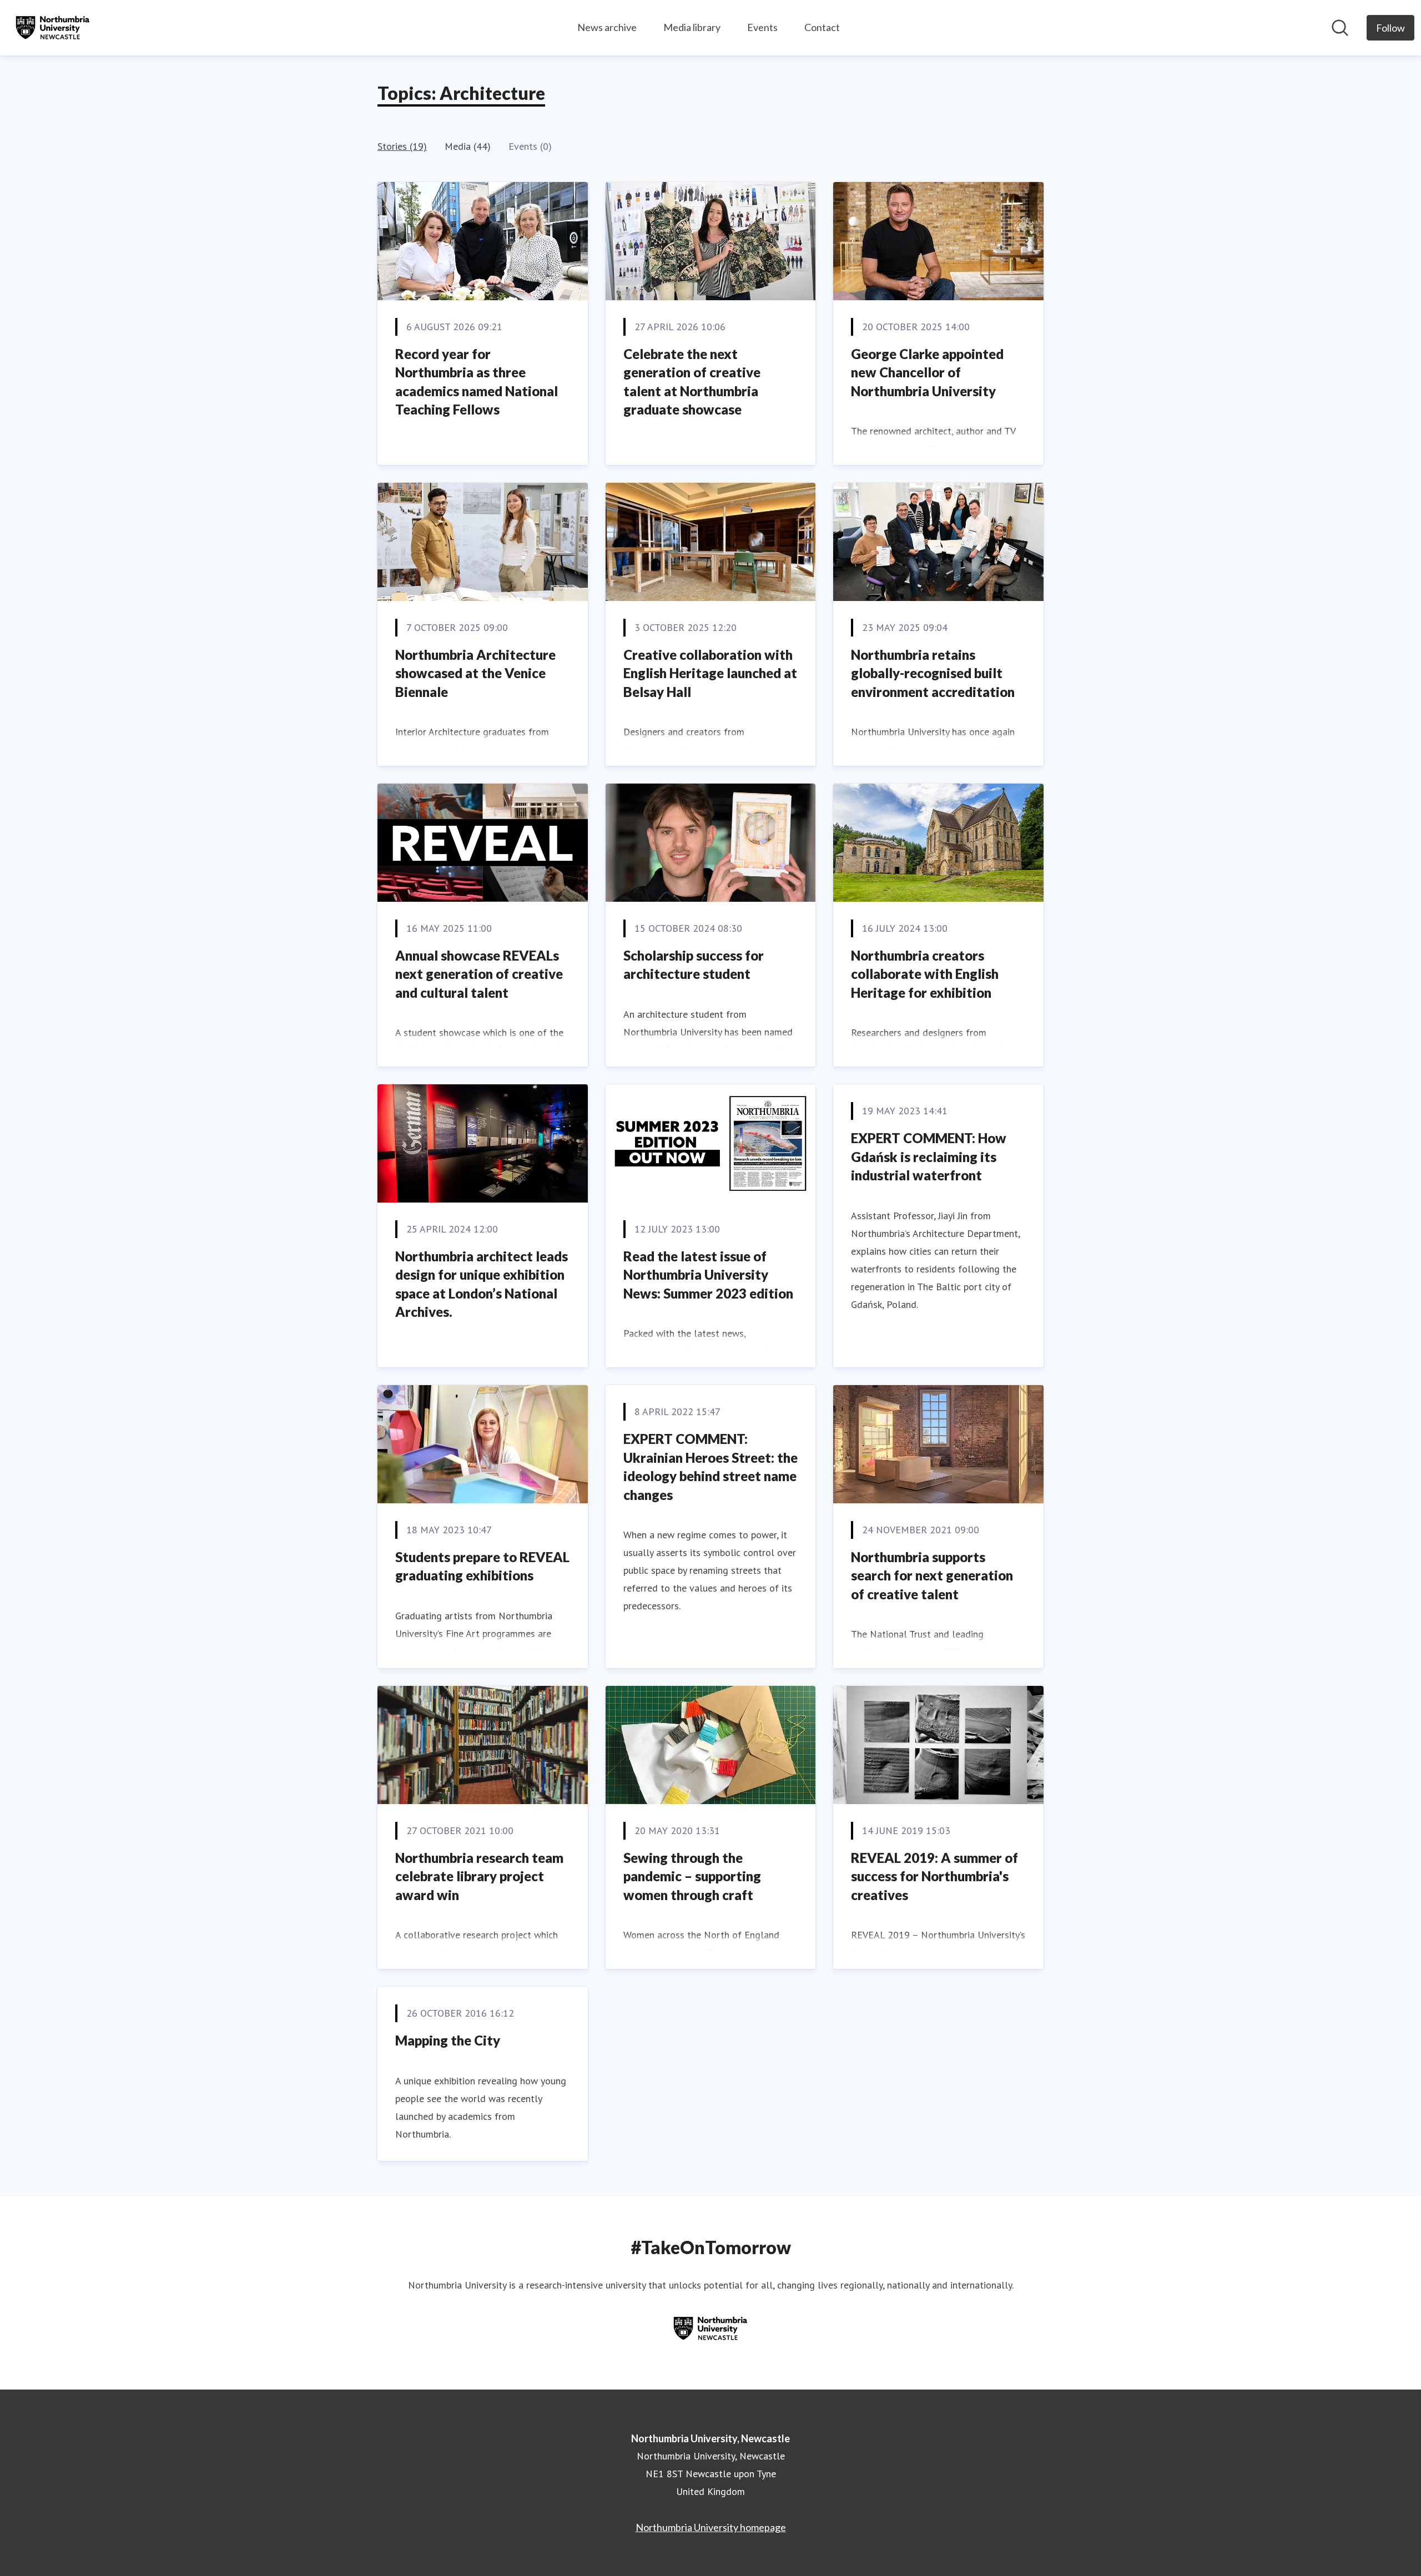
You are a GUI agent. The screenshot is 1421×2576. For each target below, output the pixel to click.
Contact (822, 27)
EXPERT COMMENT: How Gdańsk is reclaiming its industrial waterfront (929, 1156)
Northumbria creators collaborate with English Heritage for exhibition (925, 974)
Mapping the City (448, 2040)
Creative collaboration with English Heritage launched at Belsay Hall (710, 673)
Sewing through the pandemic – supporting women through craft (692, 1876)
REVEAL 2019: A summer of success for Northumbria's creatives (934, 1876)
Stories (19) (402, 146)
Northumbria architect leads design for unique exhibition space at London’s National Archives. (482, 1284)
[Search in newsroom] (1340, 28)
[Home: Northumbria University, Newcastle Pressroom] (53, 28)
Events (762, 27)
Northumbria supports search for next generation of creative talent (932, 1575)
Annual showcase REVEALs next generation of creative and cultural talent (479, 974)
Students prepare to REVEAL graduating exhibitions (482, 1566)
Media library (692, 27)
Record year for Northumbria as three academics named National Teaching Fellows (477, 382)
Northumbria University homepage (711, 2527)
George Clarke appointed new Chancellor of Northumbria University (927, 372)
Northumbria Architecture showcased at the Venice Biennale (475, 673)
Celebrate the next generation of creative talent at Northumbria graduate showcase (692, 382)
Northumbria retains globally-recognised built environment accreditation (933, 673)
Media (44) (468, 146)
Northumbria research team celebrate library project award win (479, 1876)
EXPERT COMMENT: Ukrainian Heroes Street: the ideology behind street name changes (710, 1467)
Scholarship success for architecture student (694, 965)
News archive (607, 27)
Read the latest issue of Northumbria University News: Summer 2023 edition (708, 1275)
